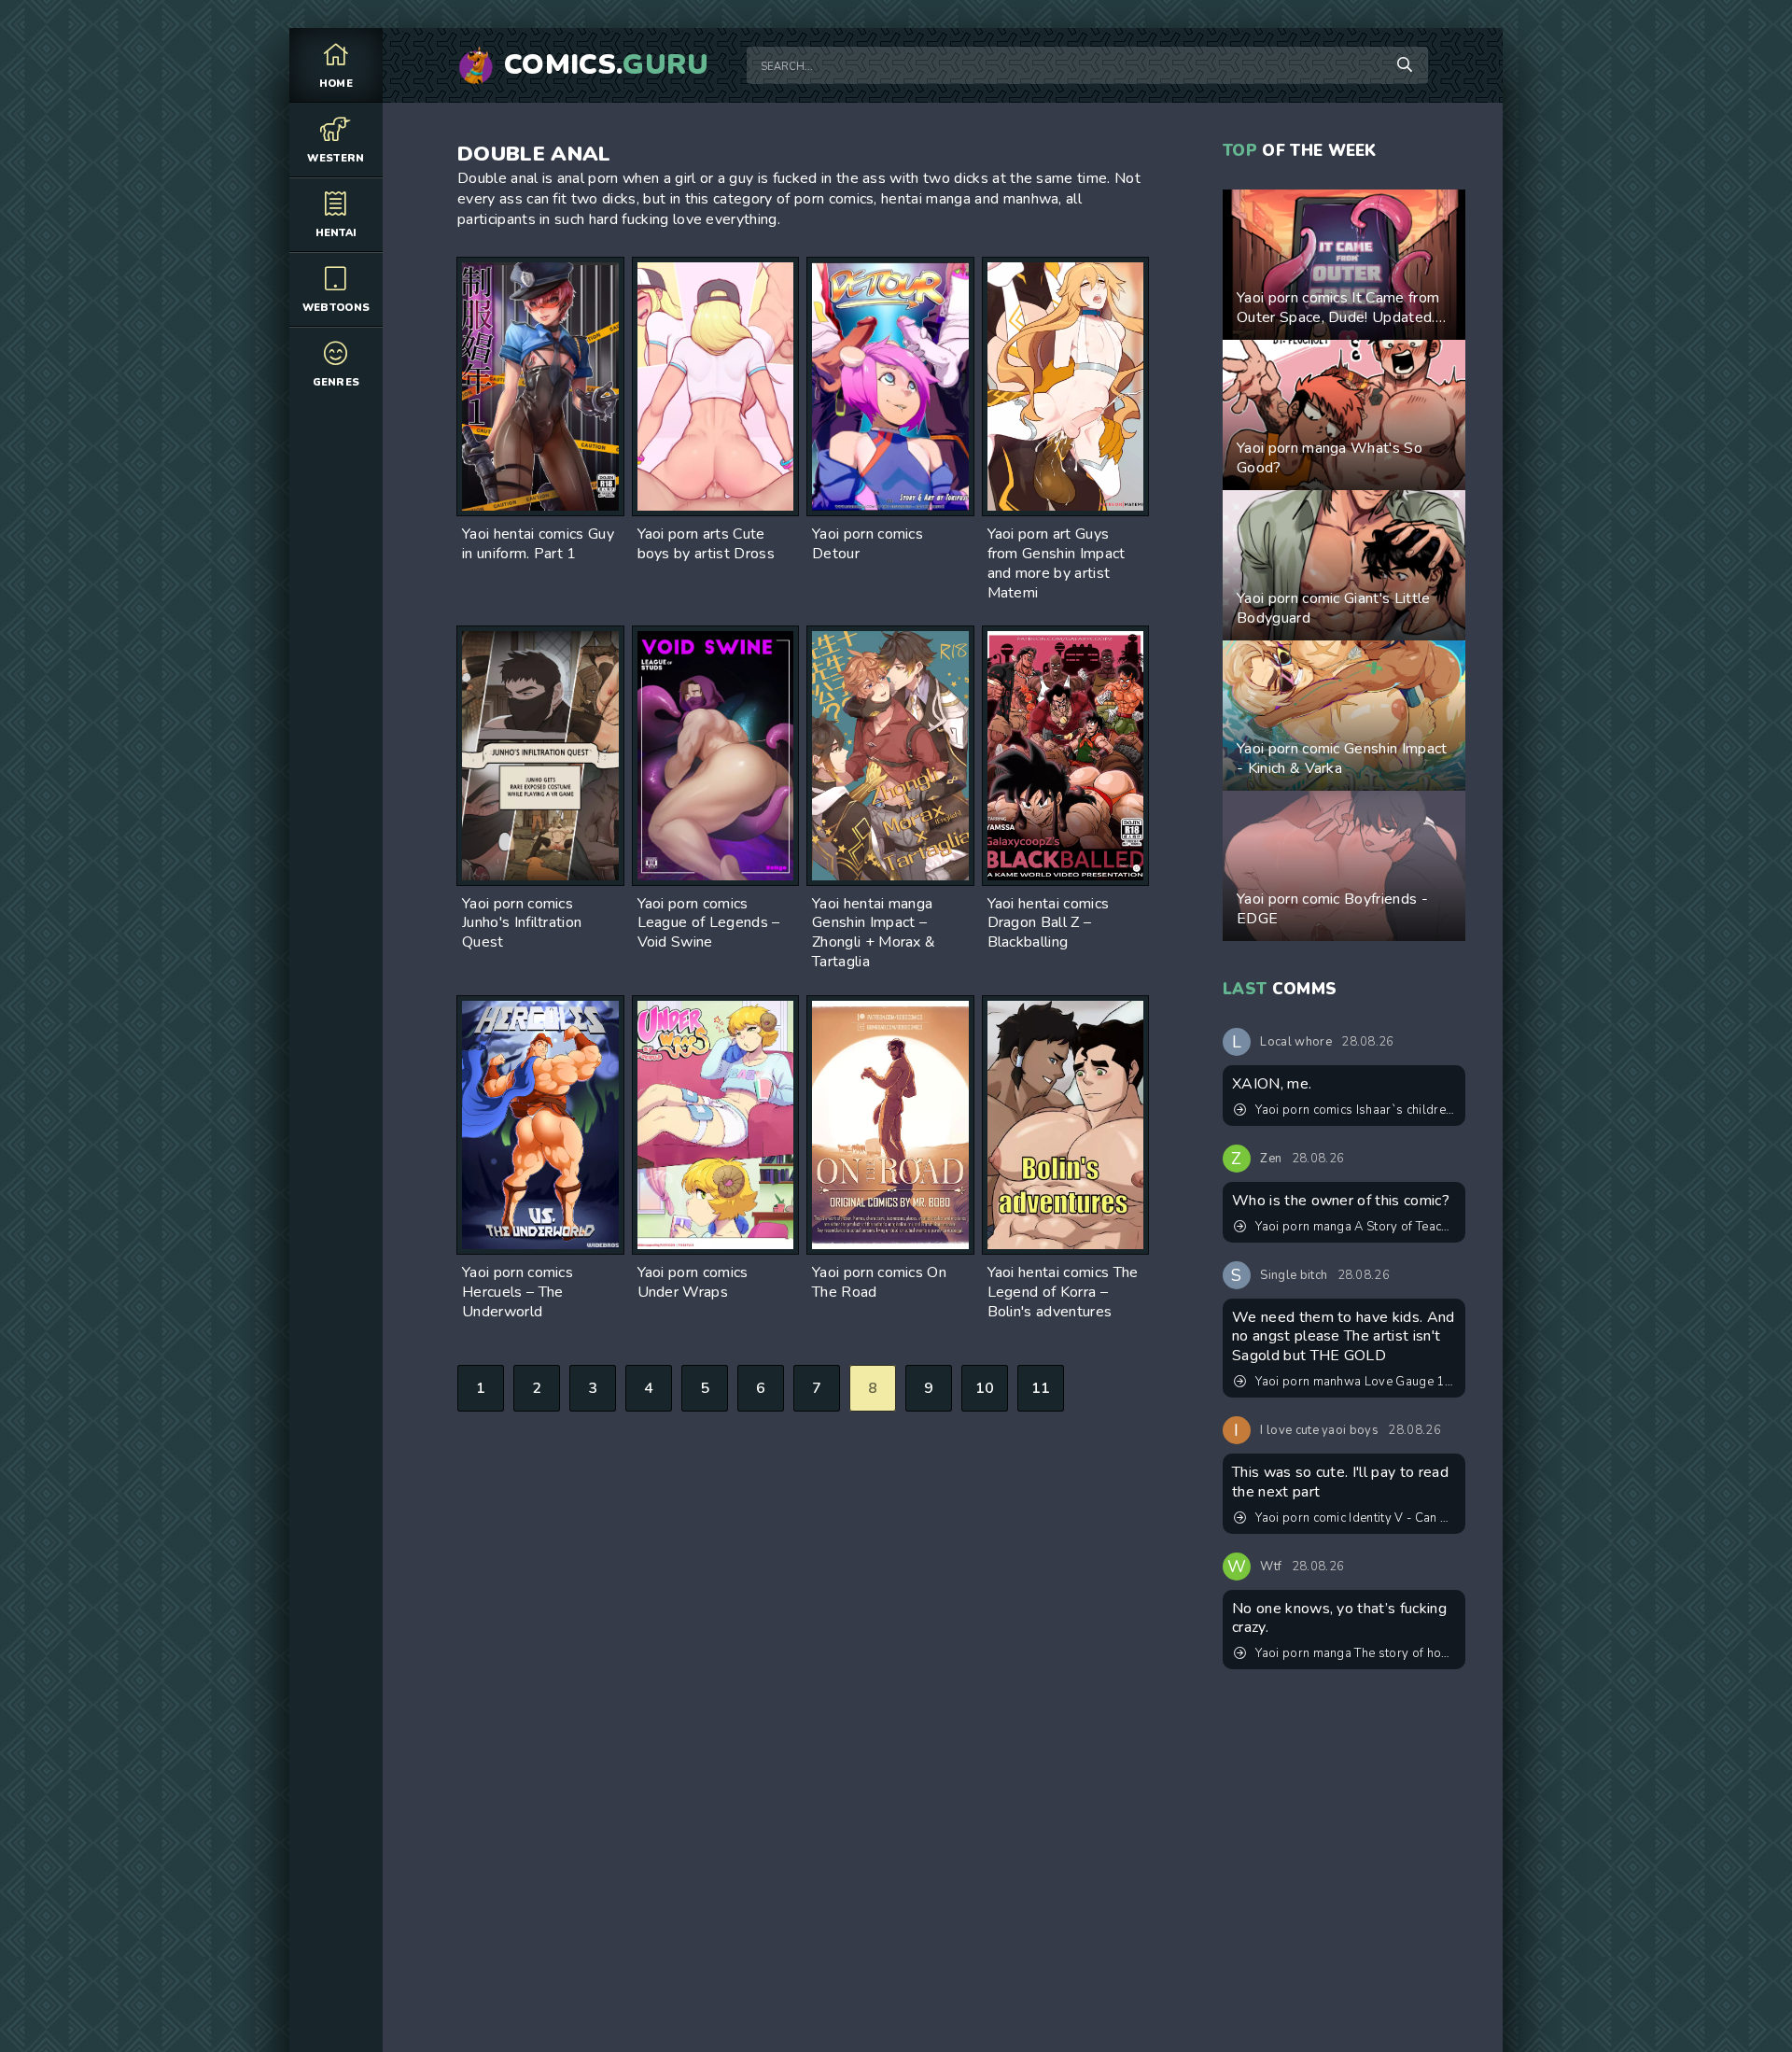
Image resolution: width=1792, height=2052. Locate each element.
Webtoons (336, 308)
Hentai (336, 233)
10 (985, 1388)
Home (336, 84)
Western (336, 158)
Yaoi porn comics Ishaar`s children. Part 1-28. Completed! (1356, 1110)
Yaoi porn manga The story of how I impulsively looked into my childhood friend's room (1356, 1653)
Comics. (607, 65)
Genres (336, 382)
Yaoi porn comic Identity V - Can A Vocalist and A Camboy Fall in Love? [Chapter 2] (1356, 1518)
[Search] (1405, 65)
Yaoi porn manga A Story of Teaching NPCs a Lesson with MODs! (1356, 1227)
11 (1041, 1388)
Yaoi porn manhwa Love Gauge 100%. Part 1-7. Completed (1356, 1382)
